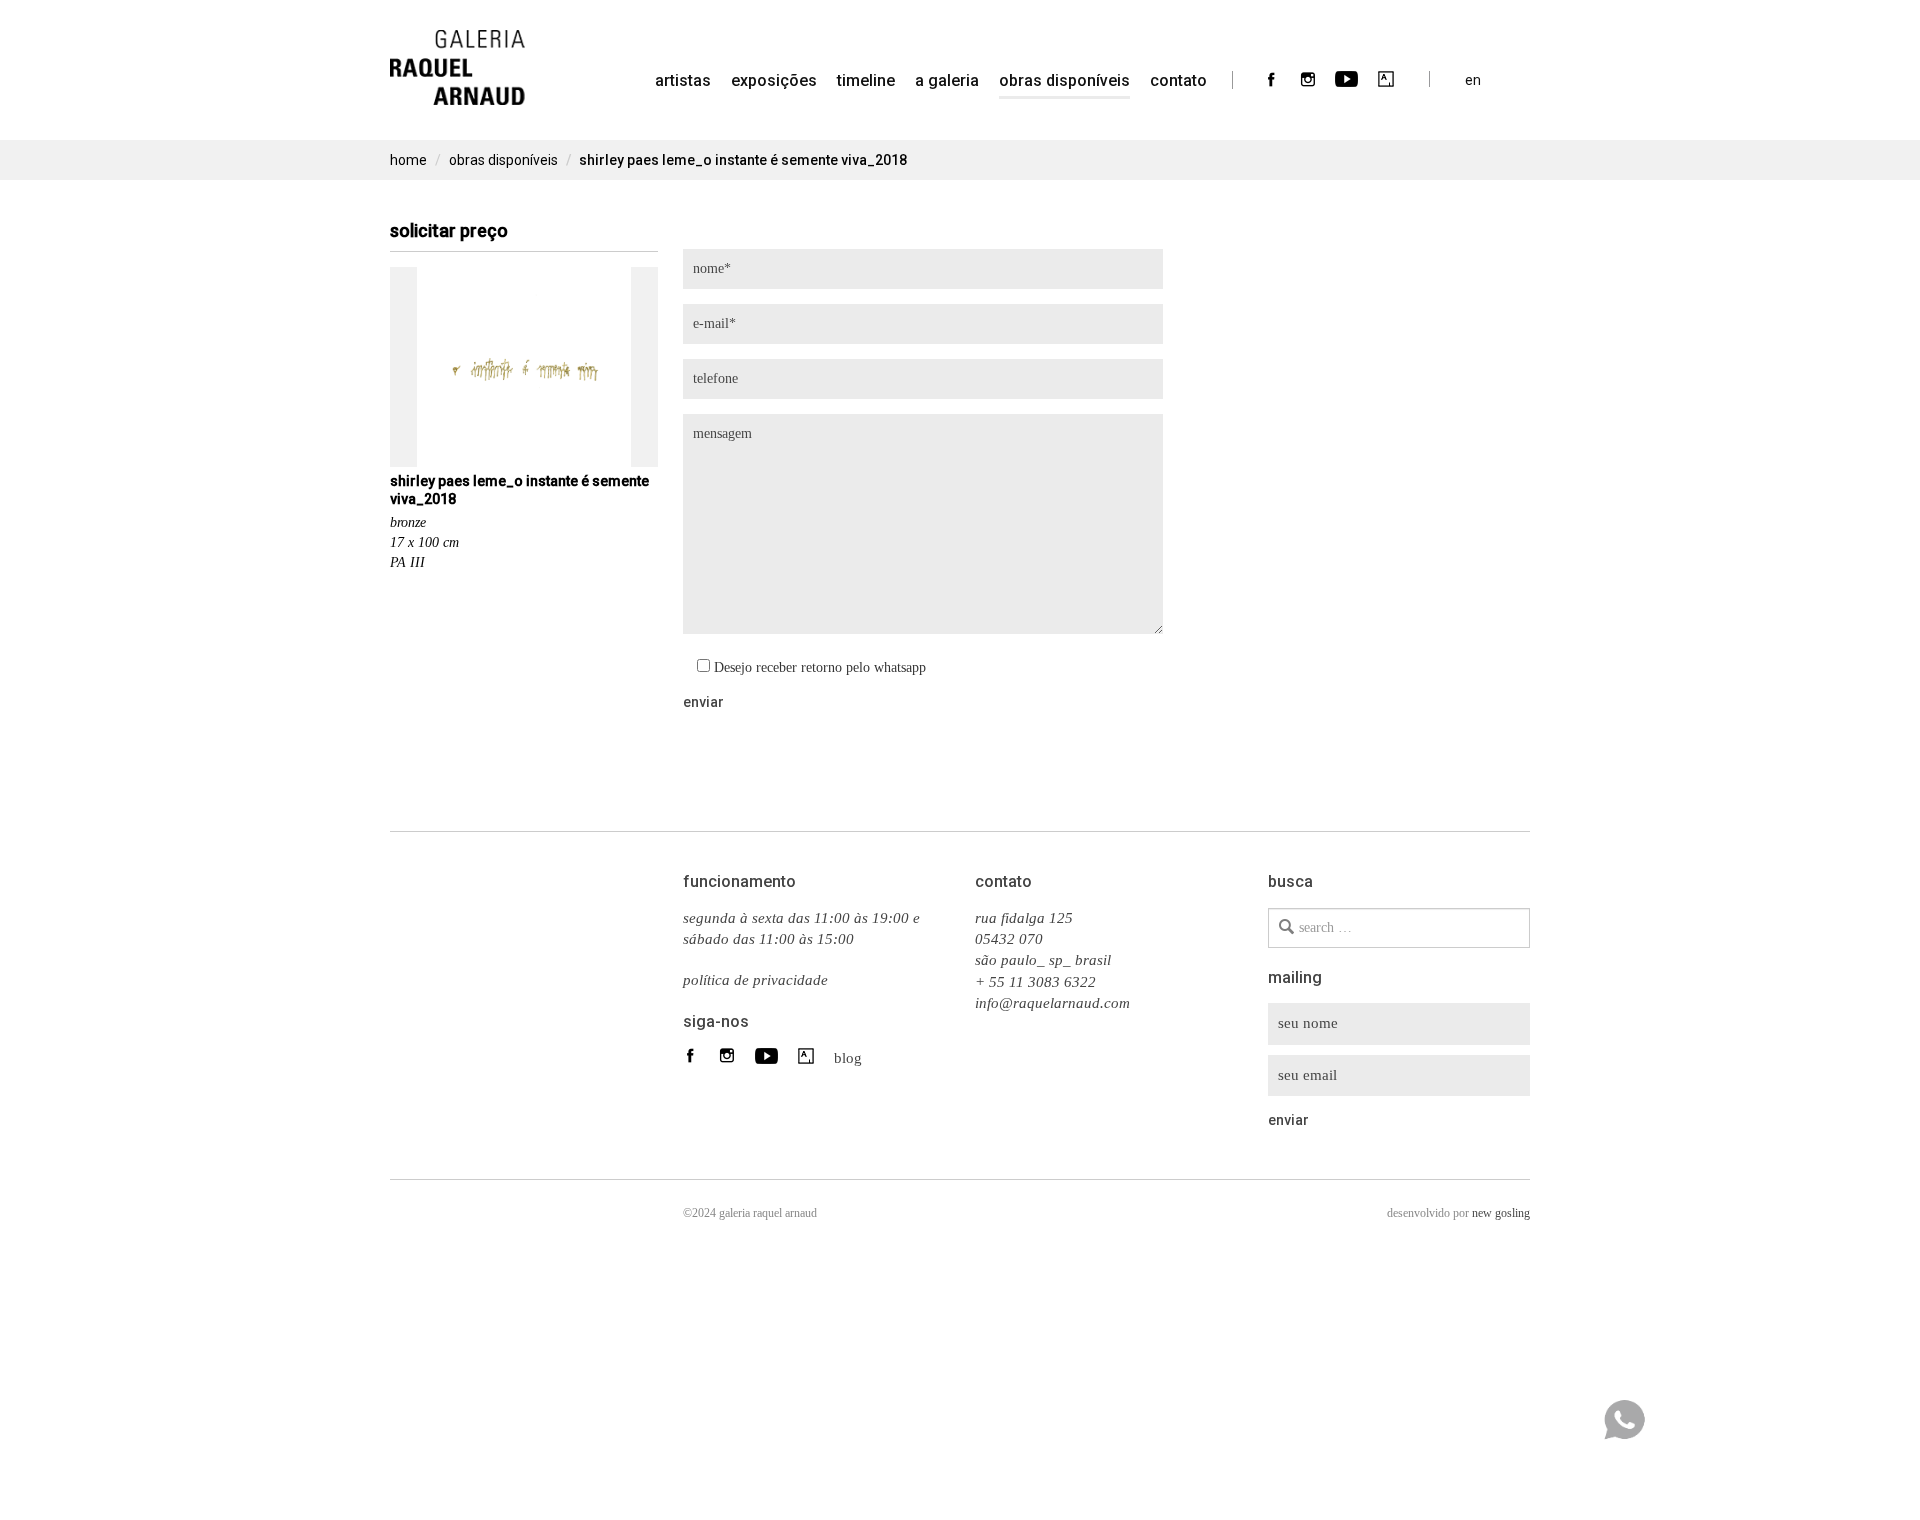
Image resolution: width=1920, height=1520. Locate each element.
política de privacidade (755, 980)
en (1473, 79)
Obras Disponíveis (1064, 80)
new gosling (1501, 1213)
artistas (683, 80)
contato (1178, 80)
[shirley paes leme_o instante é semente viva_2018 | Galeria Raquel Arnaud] (457, 55)
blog (842, 1057)
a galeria (947, 80)
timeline (866, 80)
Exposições (774, 80)
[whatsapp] (1624, 1420)
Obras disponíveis (503, 160)
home (408, 160)
